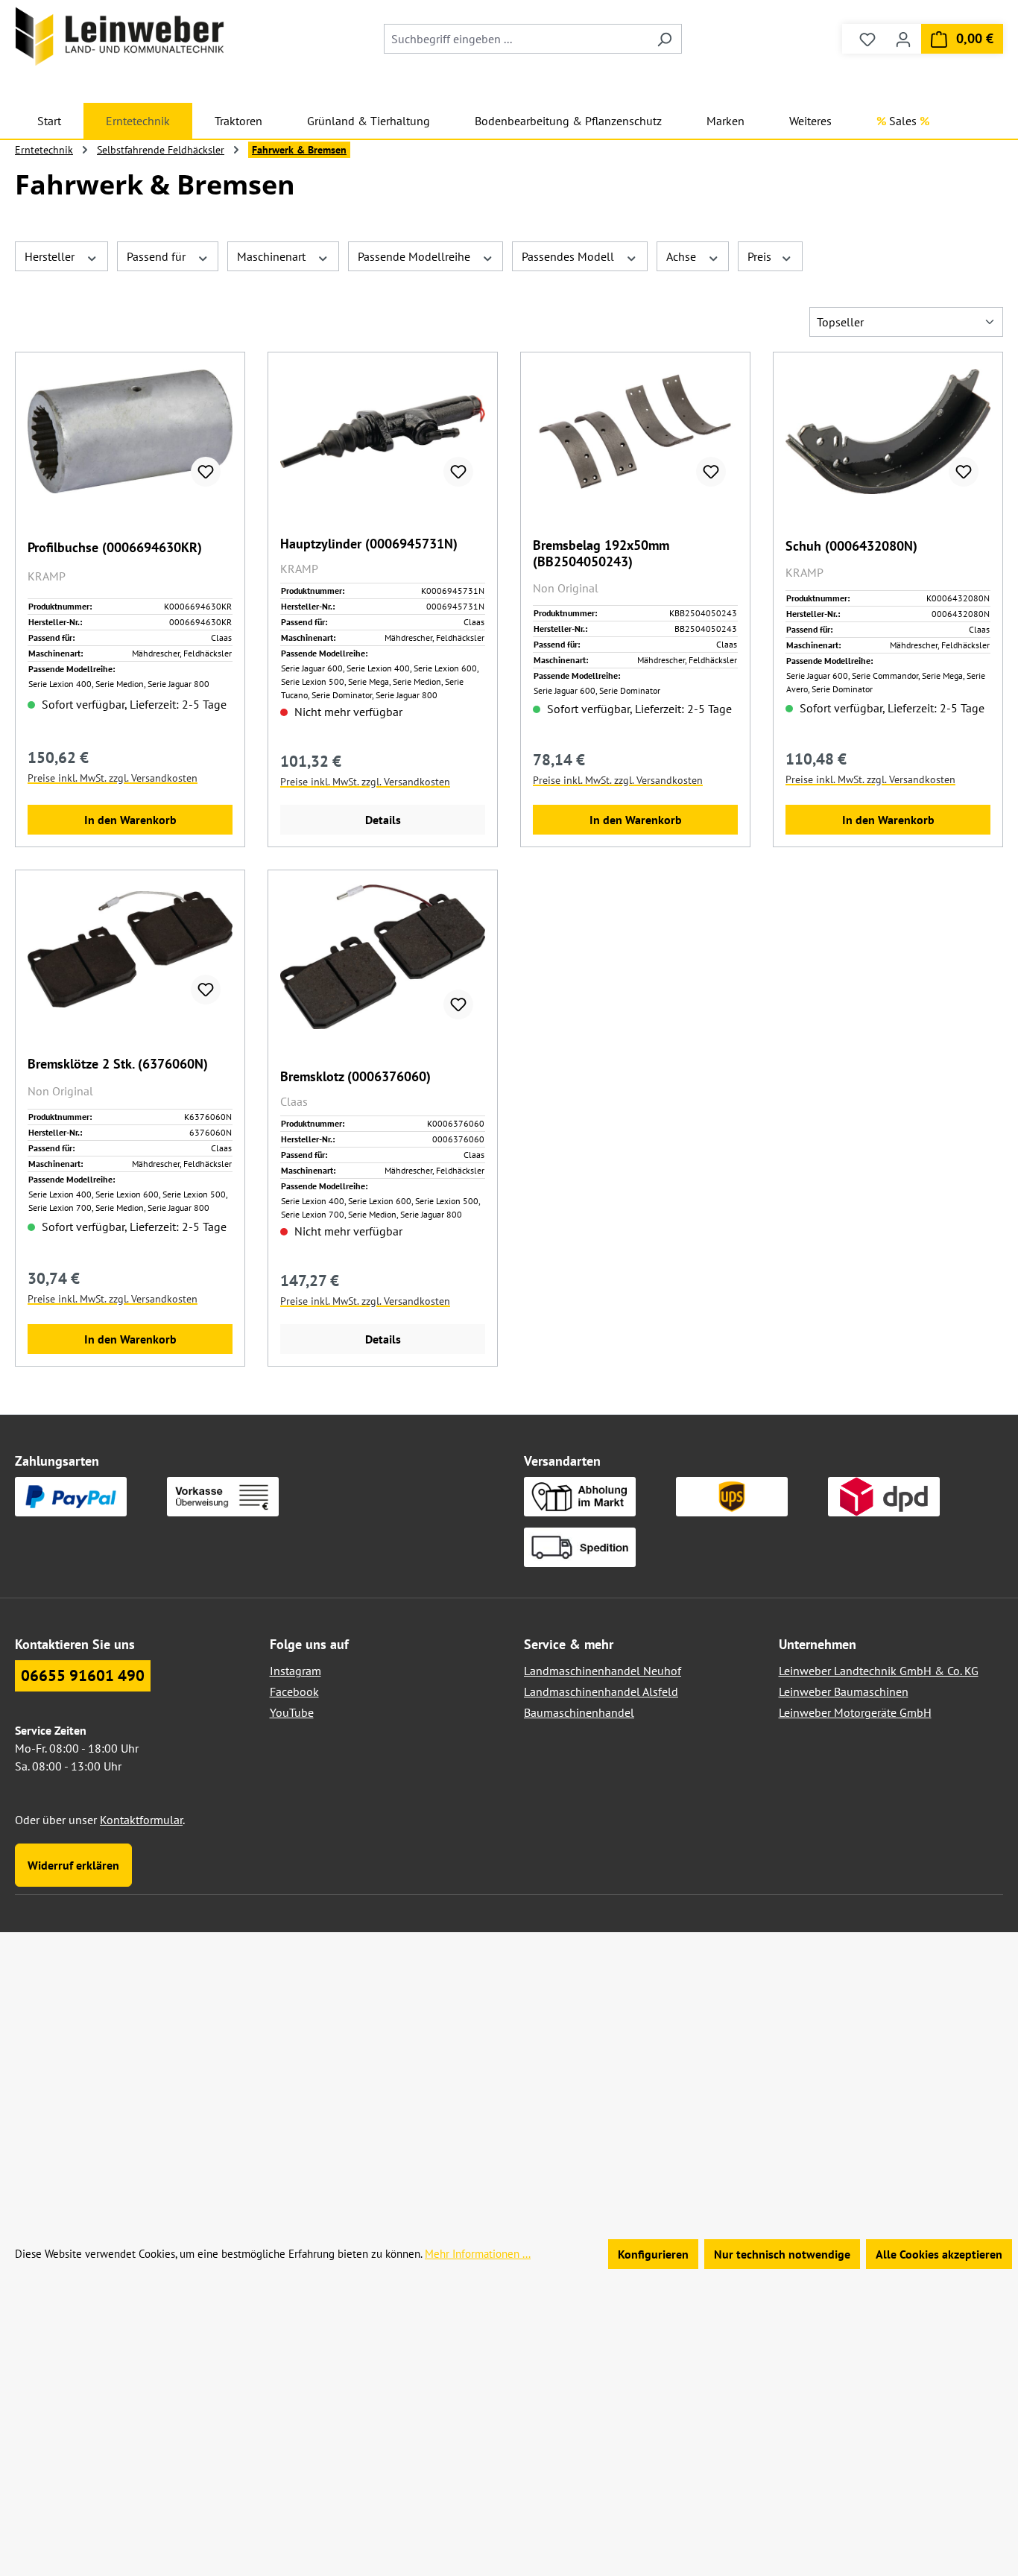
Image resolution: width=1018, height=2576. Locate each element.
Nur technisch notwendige (782, 2254)
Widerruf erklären (73, 1865)
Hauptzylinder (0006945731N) (369, 544)
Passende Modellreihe (415, 256)
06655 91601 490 (83, 1675)
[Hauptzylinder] (383, 431)
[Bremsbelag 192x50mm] (635, 431)
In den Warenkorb (130, 820)
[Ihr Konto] (903, 39)
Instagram (295, 1671)
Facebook (294, 1692)
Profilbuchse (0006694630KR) (115, 548)
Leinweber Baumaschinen (844, 1692)
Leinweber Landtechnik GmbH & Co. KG (879, 1671)
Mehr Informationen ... (478, 2254)
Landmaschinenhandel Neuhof (603, 1671)
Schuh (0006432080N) (851, 546)
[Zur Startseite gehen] (120, 36)
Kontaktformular (141, 1820)
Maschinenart (273, 256)
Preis (761, 256)
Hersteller (51, 256)
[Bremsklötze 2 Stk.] (130, 949)
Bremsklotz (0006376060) (355, 1077)
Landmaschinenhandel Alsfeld (601, 1692)
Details (383, 820)
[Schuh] (888, 431)
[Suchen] (664, 39)
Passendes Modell (569, 256)
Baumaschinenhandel (579, 1712)
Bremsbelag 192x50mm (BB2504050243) (601, 554)
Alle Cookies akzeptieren (939, 2254)
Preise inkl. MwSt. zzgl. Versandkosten (113, 778)
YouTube (292, 1712)
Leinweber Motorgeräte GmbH (855, 1712)
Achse (683, 256)
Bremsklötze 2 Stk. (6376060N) (118, 1064)
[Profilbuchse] (130, 431)
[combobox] (516, 39)
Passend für (158, 256)
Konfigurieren (653, 2254)
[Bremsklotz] (383, 957)
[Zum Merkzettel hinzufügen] (206, 472)
